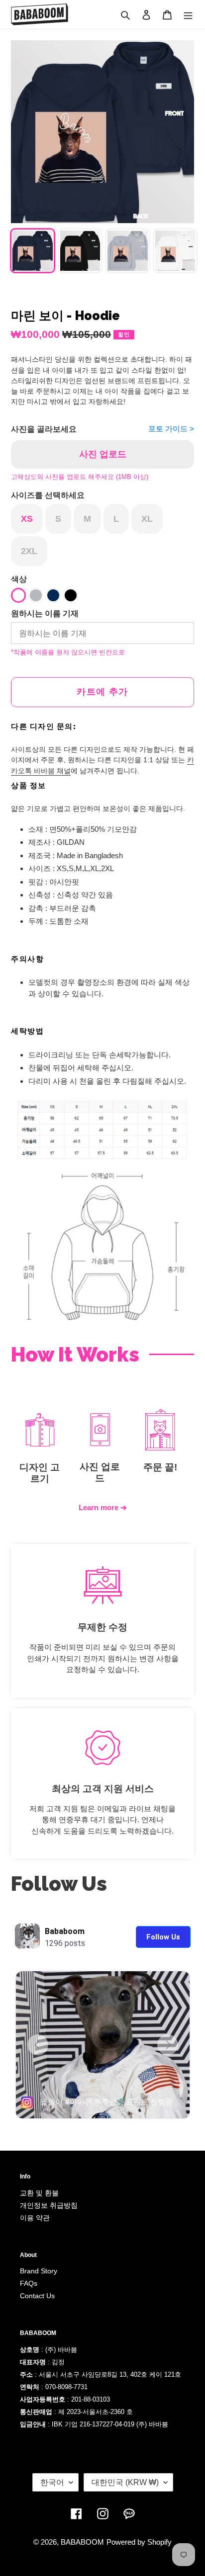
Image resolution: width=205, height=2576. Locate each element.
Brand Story (39, 2271)
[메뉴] (188, 15)
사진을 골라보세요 (44, 429)
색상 (19, 579)
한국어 (52, 2482)
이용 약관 (35, 2218)
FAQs (29, 2283)
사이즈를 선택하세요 (48, 495)
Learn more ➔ (103, 1507)
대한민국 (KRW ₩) (125, 2482)
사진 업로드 (103, 454)
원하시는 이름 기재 (45, 613)
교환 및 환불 (39, 2193)
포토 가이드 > (171, 429)
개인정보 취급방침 (49, 2205)
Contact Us (37, 2296)
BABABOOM (82, 2542)
